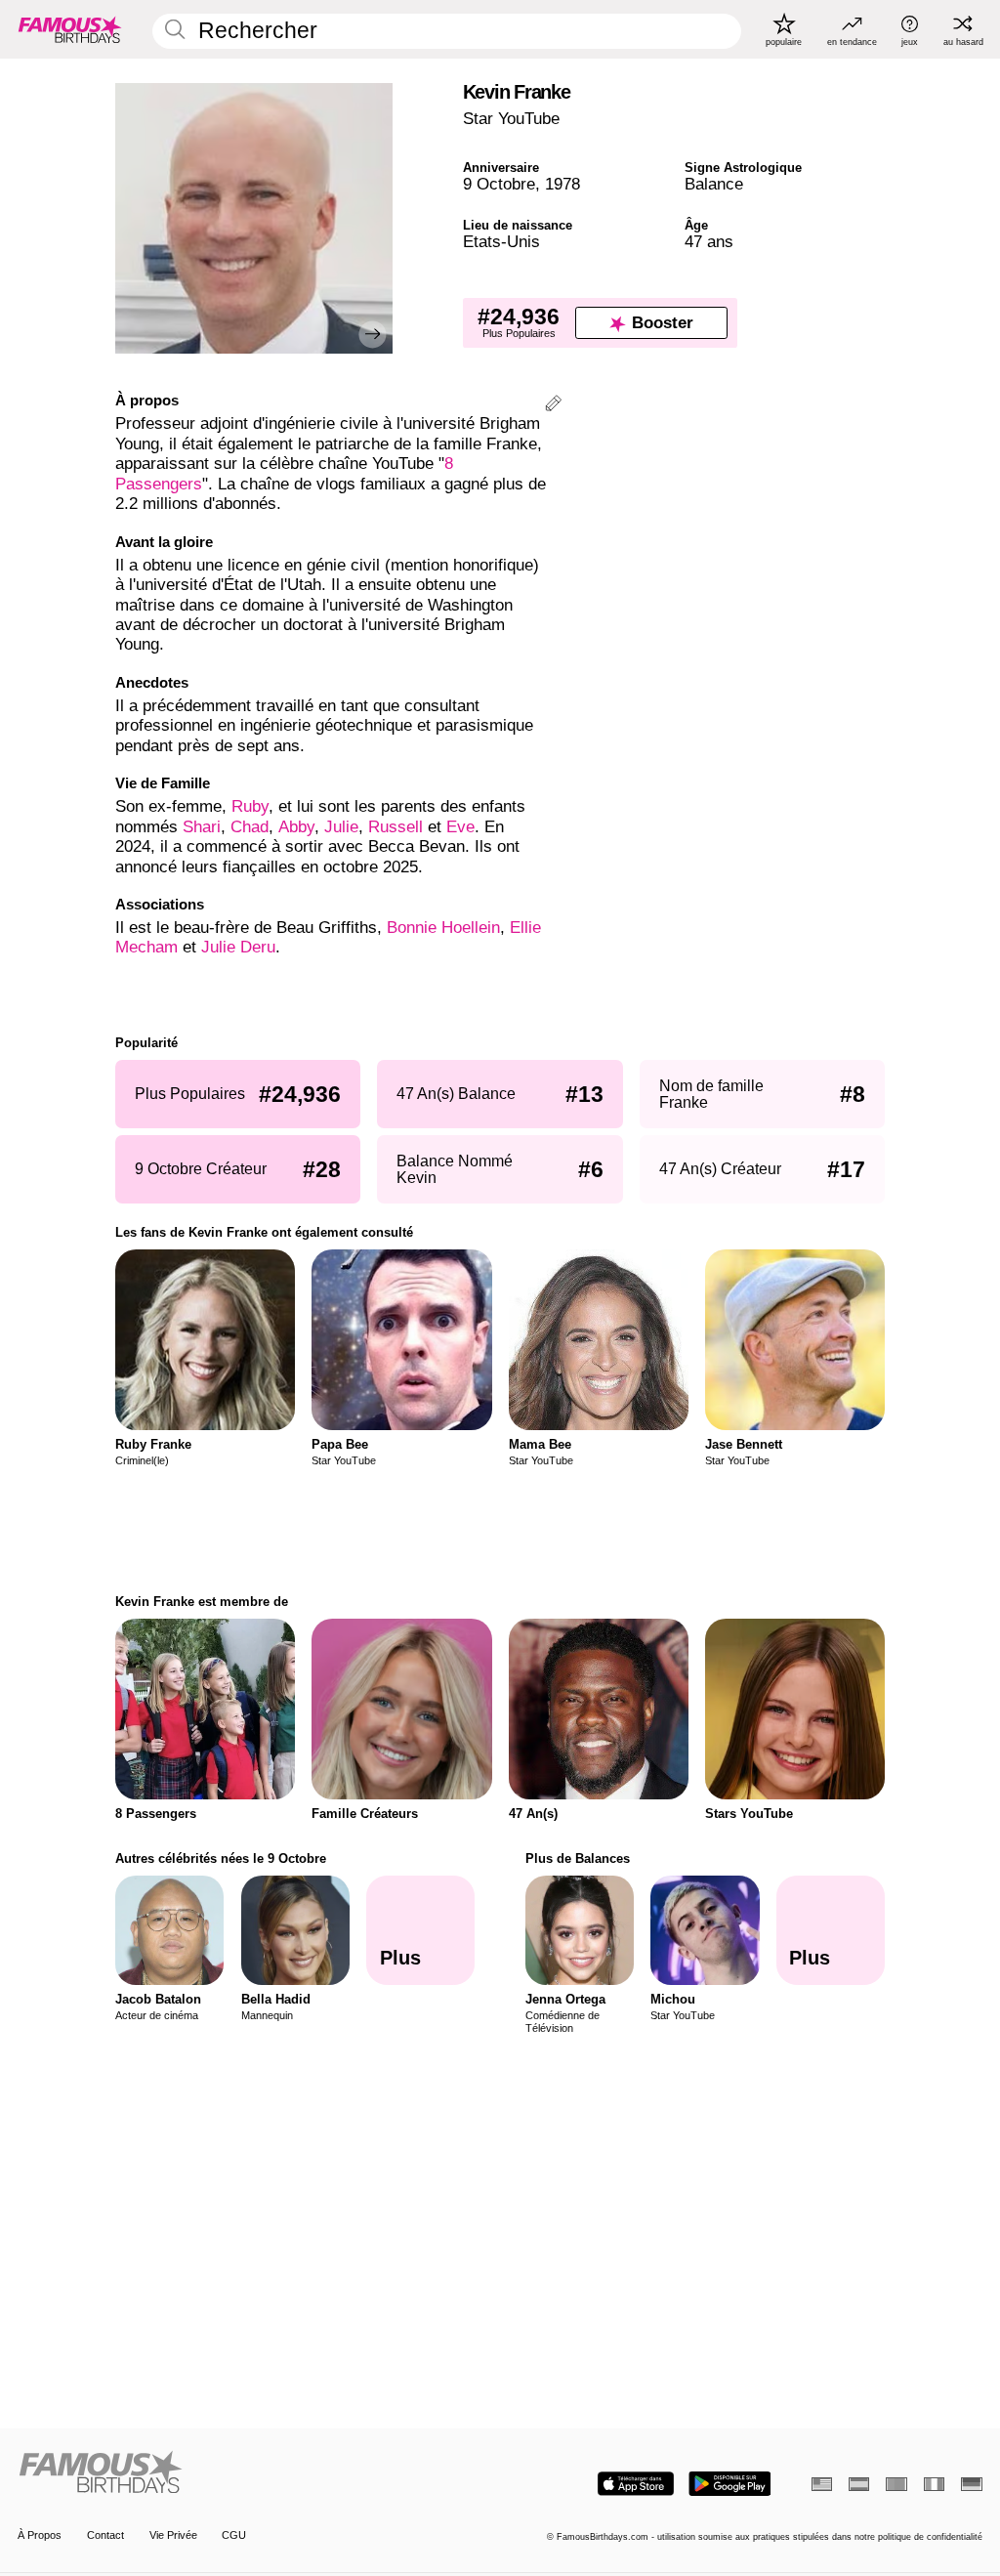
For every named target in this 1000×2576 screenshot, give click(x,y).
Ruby (250, 806)
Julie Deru (238, 947)
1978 (562, 184)
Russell (398, 827)
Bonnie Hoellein (443, 928)
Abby (296, 827)
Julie (341, 827)
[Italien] (934, 2484)
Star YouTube (511, 119)
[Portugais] (896, 2484)
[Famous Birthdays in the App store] (636, 2484)
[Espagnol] (859, 2484)
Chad (250, 827)
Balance (714, 184)
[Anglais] (822, 2484)
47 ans (709, 242)
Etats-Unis (501, 242)
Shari (202, 827)
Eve (460, 827)
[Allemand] (971, 2484)
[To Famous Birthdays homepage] (70, 29)
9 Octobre (499, 184)
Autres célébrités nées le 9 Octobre (221, 1858)
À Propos (40, 2535)
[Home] (254, 2473)
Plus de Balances (578, 1858)
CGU (234, 2535)
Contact (105, 2535)
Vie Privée (173, 2535)
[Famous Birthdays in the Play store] (730, 2484)
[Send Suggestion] (553, 406)
